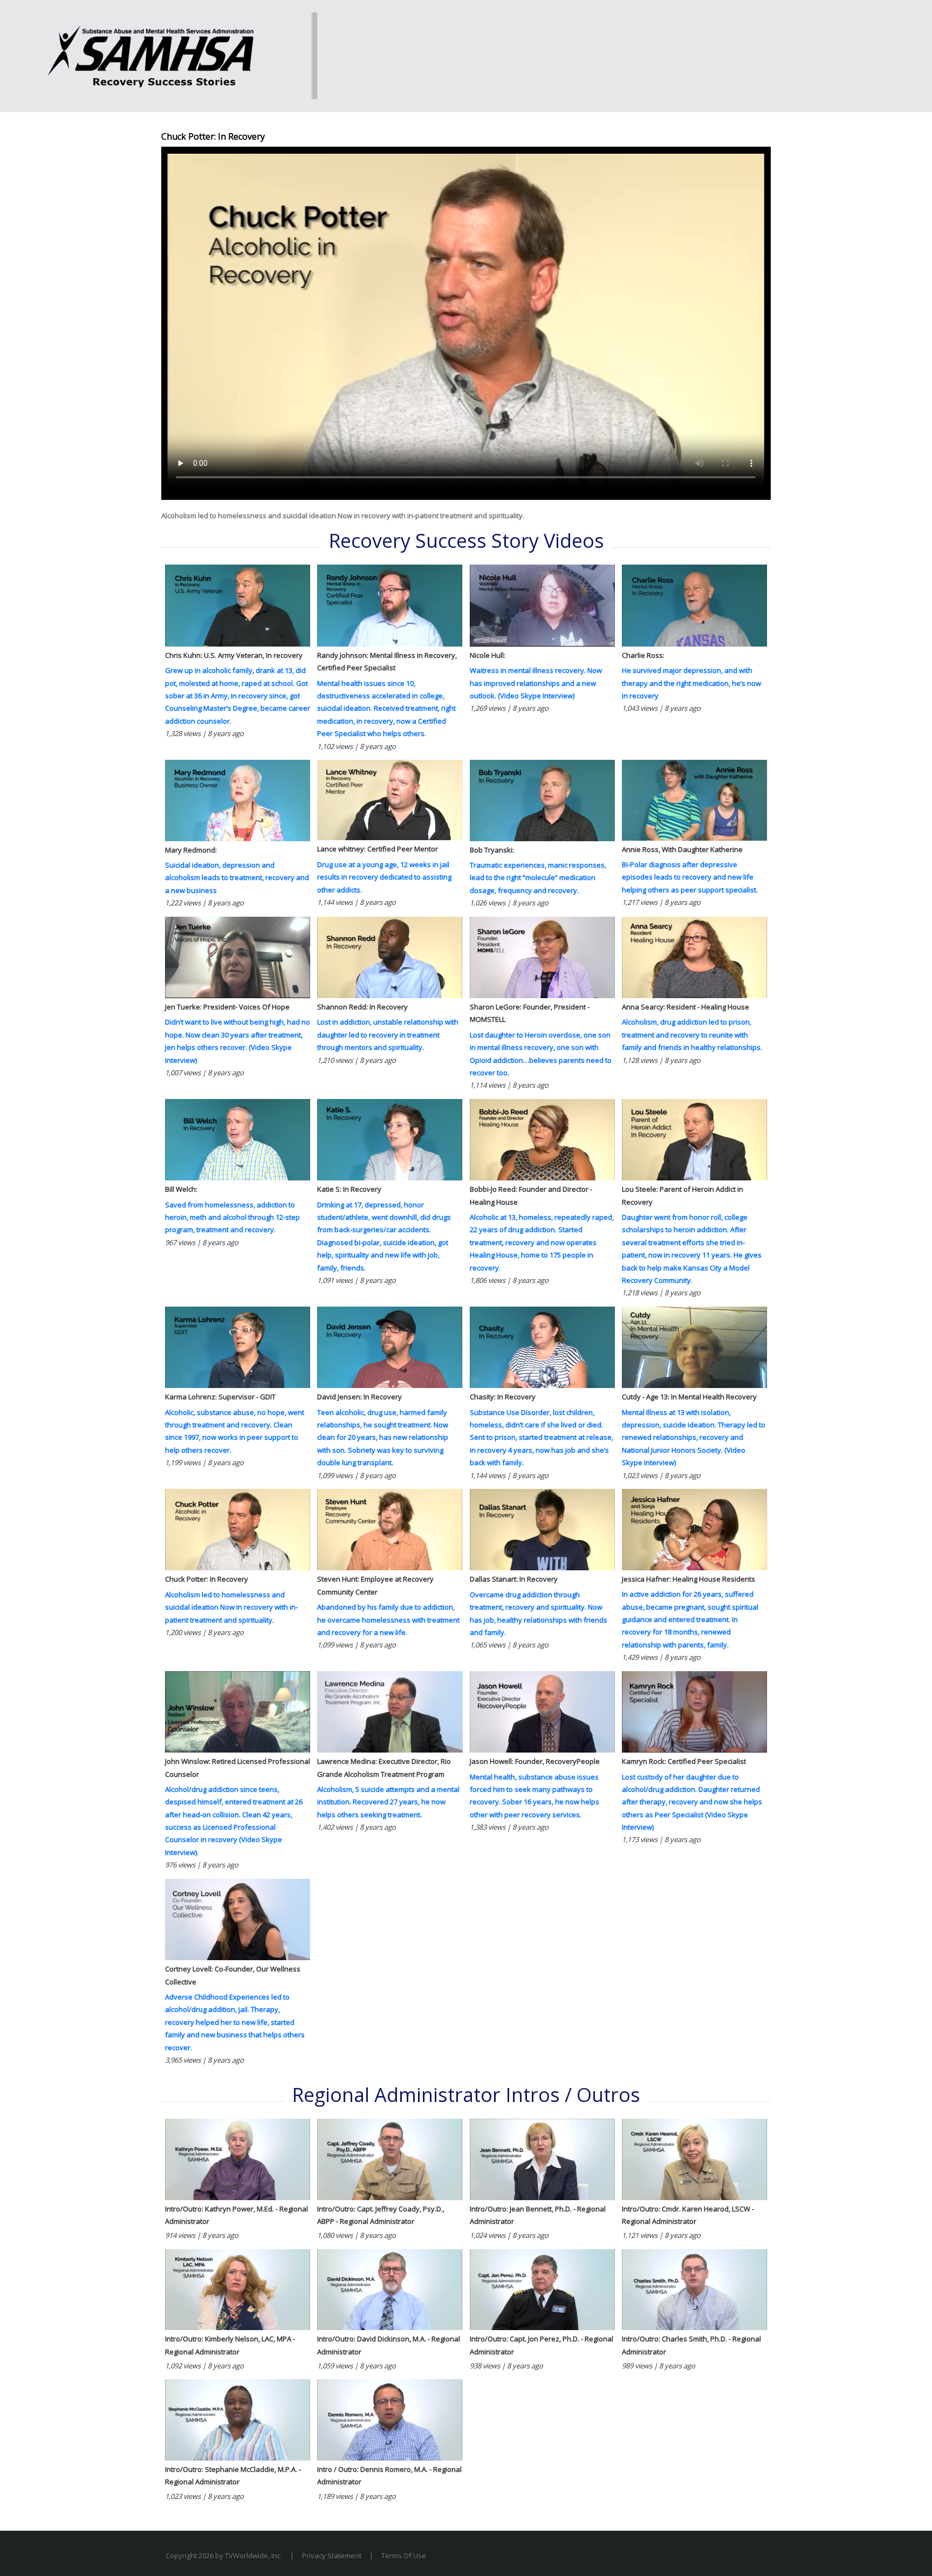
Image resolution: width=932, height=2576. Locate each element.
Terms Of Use (404, 2556)
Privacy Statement (332, 2556)
